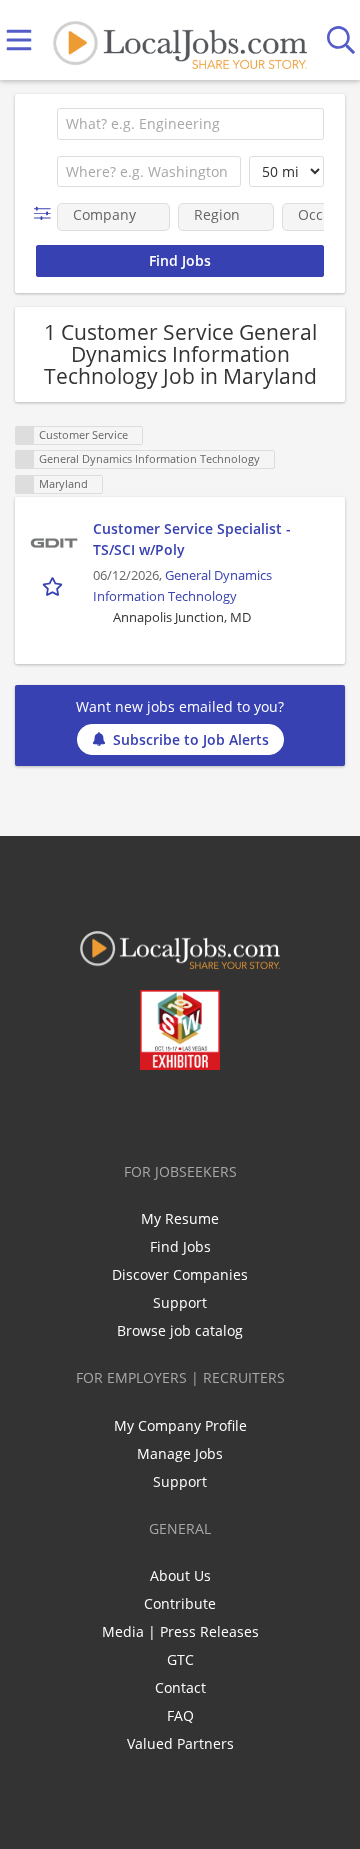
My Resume (180, 1218)
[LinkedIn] (167, 1112)
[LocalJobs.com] (180, 40)
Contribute (180, 1603)
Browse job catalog (180, 1330)
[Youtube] (200, 1112)
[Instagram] (233, 1112)
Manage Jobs (180, 1453)
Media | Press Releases (180, 1631)
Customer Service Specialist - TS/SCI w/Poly (192, 539)
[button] (46, 213)
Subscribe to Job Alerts (191, 739)
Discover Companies (180, 1274)
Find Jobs (180, 1246)
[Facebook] (101, 1112)
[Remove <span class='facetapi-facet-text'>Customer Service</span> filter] (25, 435)
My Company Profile (180, 1425)
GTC (180, 1659)
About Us (180, 1575)
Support (180, 1302)
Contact (180, 1687)
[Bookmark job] (54, 586)
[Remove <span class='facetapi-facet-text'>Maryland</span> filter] (25, 484)
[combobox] (190, 124)
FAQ (180, 1715)
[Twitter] (134, 1112)
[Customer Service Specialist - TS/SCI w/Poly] (54, 543)
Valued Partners (180, 1743)
